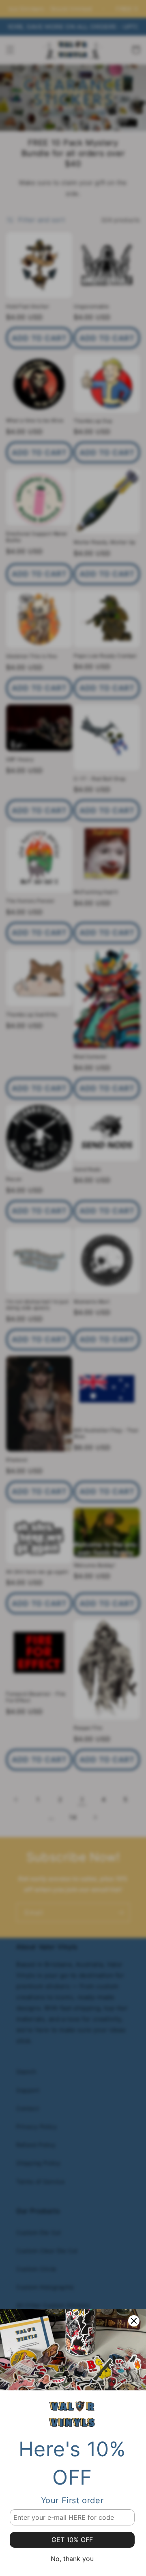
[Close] (134, 2321)
